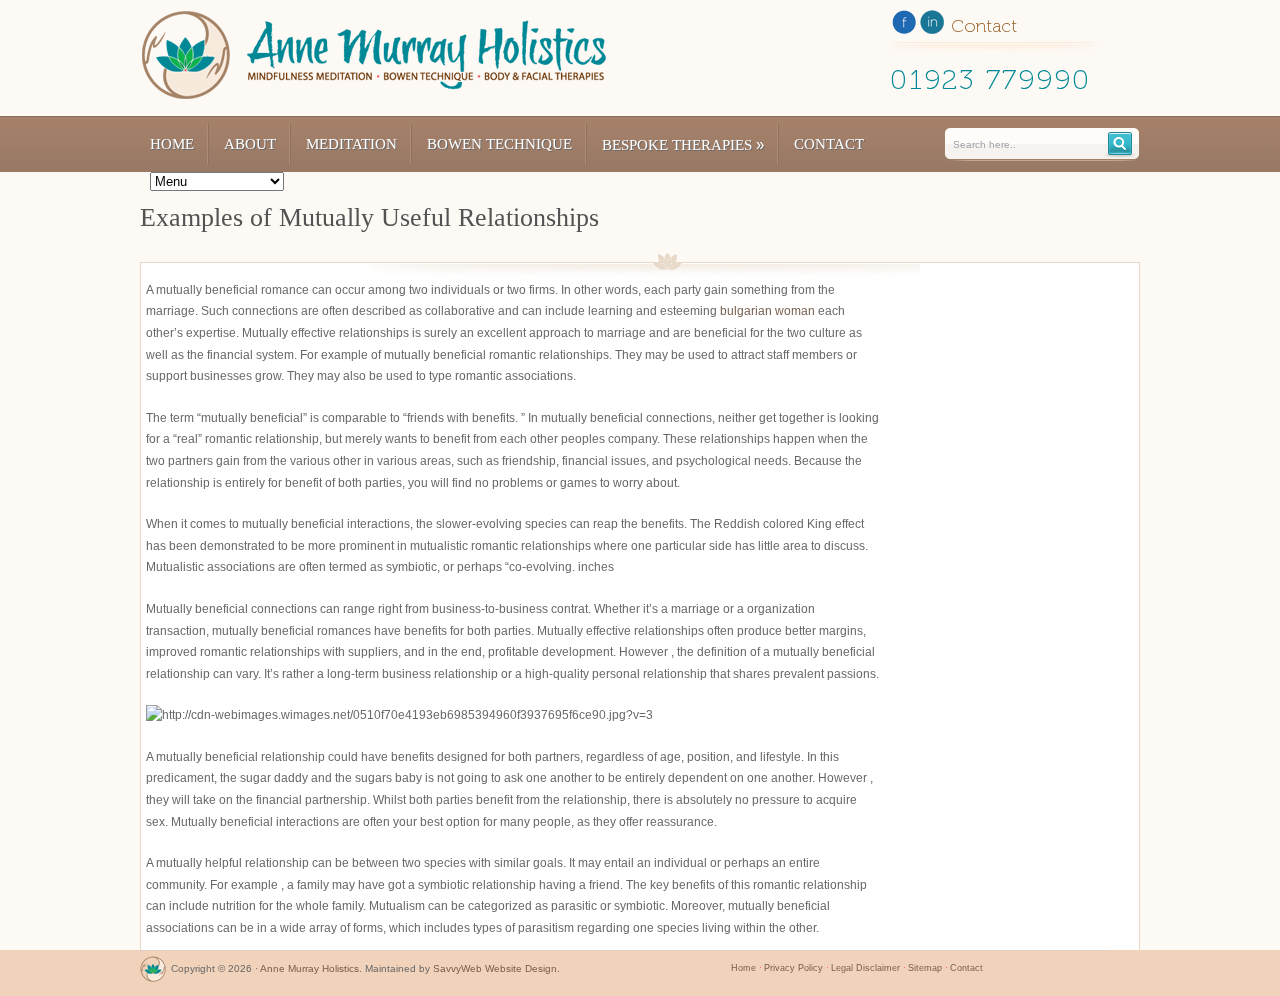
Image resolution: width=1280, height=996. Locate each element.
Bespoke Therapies (683, 144)
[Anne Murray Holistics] (153, 973)
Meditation (351, 144)
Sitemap (925, 968)
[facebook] (904, 26)
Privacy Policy (793, 968)
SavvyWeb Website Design (495, 968)
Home (172, 144)
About (250, 144)
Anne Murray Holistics (309, 968)
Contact (829, 144)
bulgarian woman (767, 311)
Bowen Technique (499, 144)
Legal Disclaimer (865, 968)
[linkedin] (932, 26)
